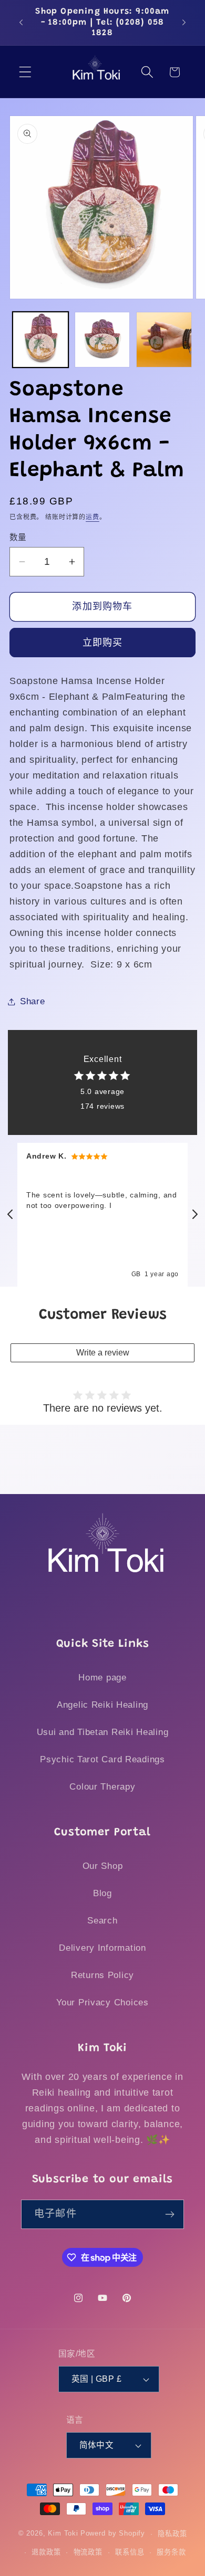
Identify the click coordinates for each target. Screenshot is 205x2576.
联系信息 (130, 2552)
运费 (93, 517)
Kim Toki (63, 2534)
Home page (102, 1678)
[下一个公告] (184, 23)
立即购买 (103, 643)
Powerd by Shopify (113, 2534)
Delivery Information (102, 1948)
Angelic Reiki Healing (102, 1705)
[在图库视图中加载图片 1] (40, 340)
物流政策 (88, 2552)
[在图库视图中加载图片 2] (102, 340)
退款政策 (46, 2552)
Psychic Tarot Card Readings (102, 1759)
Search (102, 1921)
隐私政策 (172, 2534)
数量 (18, 537)
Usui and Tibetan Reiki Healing (103, 1732)
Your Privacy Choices (102, 2002)
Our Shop (103, 1866)
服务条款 (171, 2552)
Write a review (103, 1353)
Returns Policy (102, 1975)
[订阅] (170, 2214)
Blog (102, 1893)
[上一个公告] (21, 23)
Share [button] (33, 1001)
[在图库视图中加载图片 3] (164, 340)
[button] (25, 72)
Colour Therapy (102, 1787)
